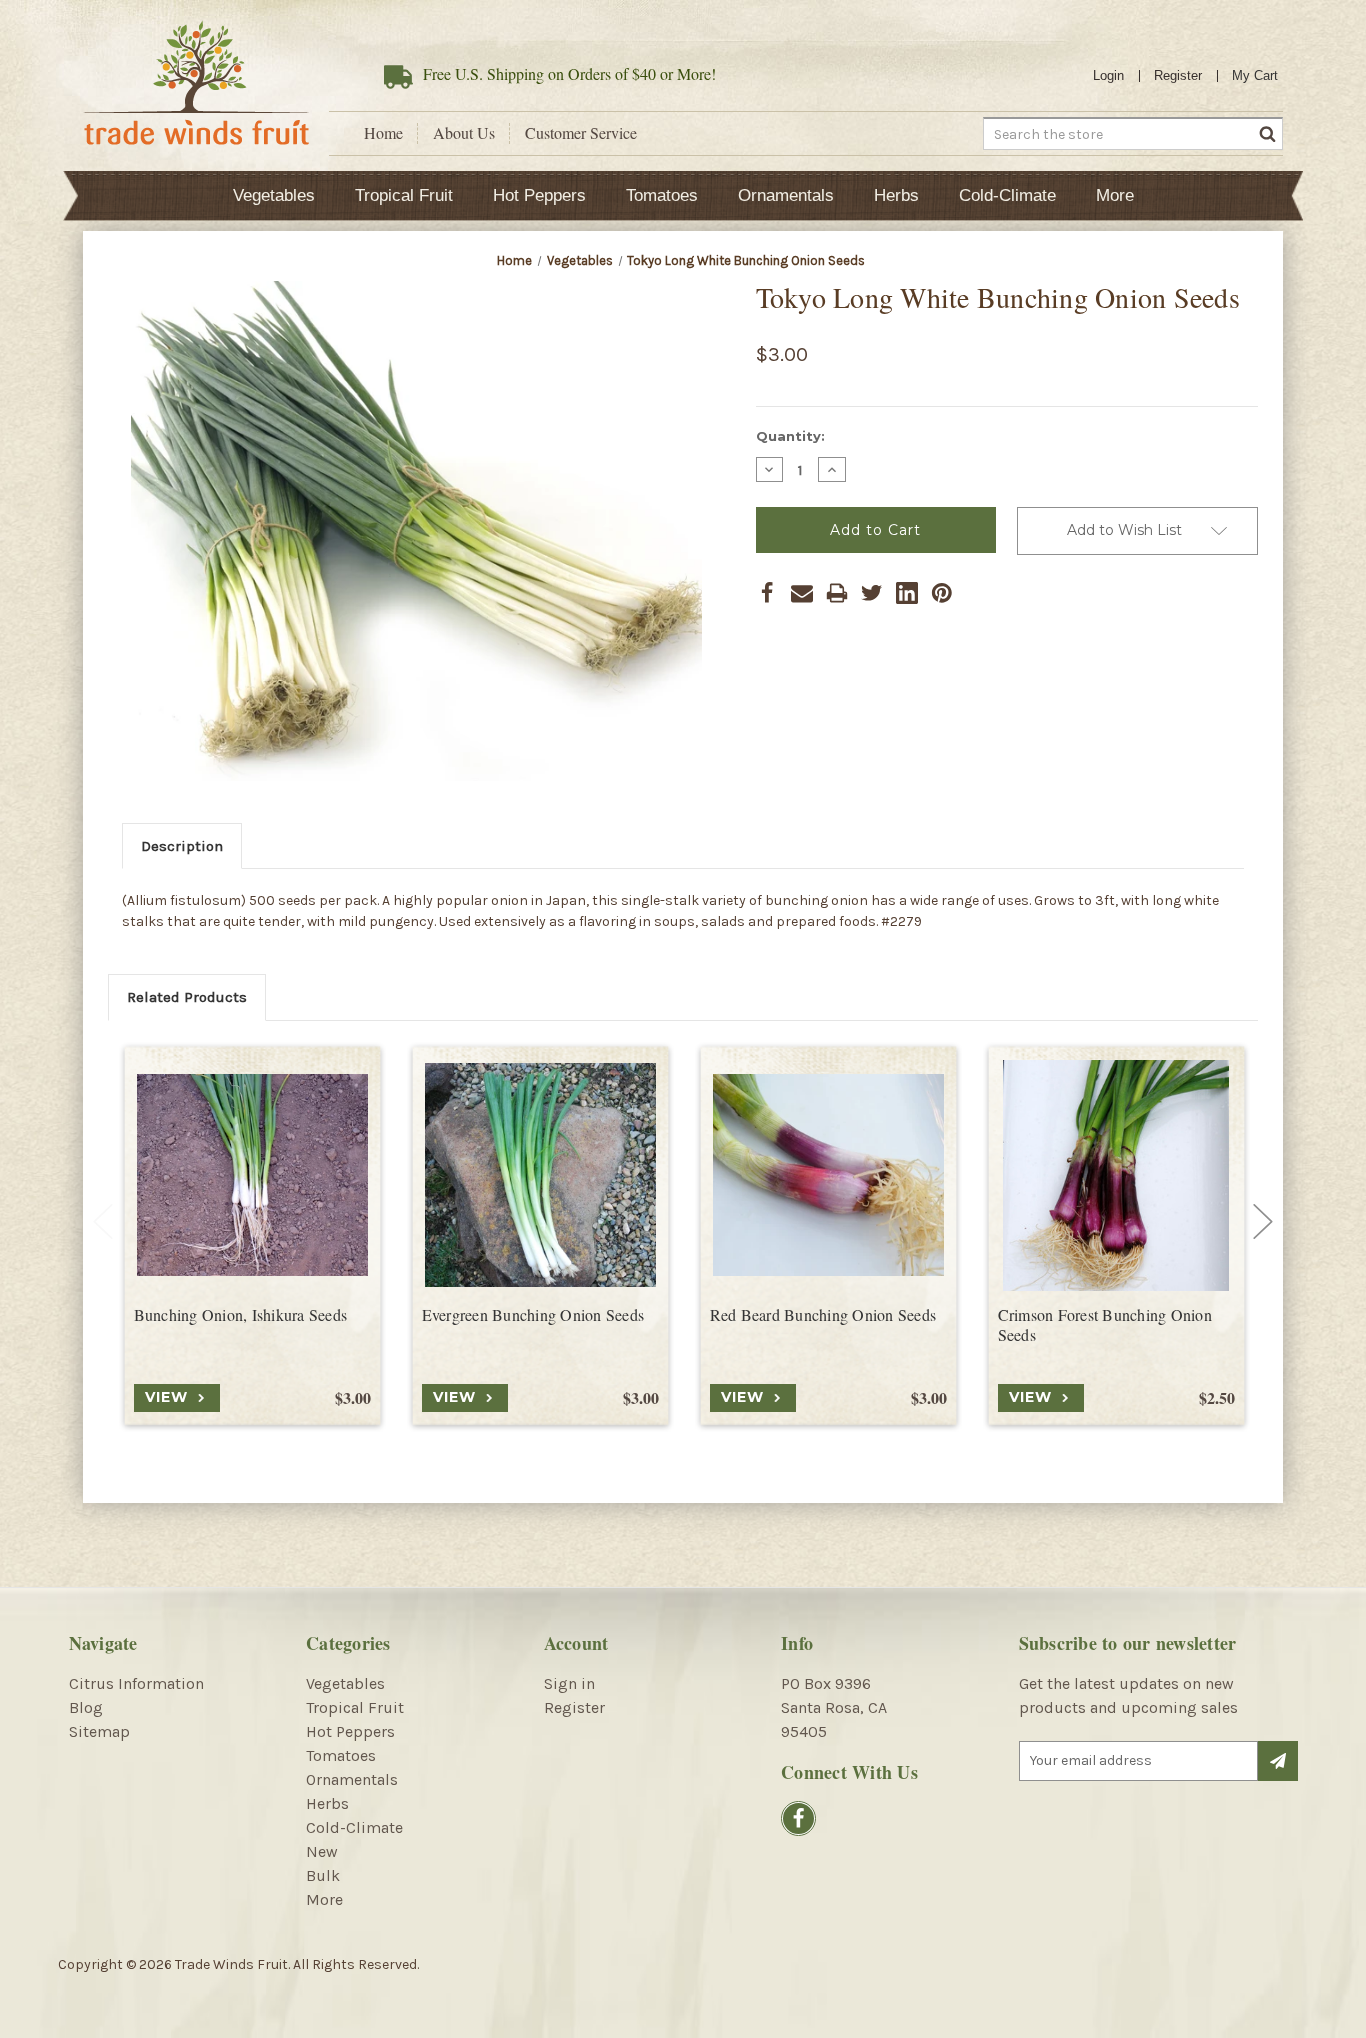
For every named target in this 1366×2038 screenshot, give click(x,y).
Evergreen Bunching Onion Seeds (533, 1315)
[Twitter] (872, 593)
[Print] (837, 593)
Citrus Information (136, 1683)
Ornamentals (786, 195)
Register (1178, 75)
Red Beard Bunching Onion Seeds (823, 1315)
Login (1108, 75)
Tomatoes (662, 195)
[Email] (802, 593)
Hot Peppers (539, 195)
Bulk (323, 1875)
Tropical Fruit (404, 195)
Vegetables (274, 195)
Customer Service (581, 133)
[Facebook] (767, 593)
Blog (86, 1707)
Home (383, 133)
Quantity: (790, 436)
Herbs (896, 195)
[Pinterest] (942, 593)
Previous (103, 1222)
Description (182, 846)
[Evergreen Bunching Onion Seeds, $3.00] (540, 1175)
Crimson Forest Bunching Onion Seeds (1105, 1325)
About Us (464, 133)
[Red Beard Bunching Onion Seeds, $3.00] (828, 1175)
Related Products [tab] (187, 997)
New (322, 1851)
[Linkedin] (907, 593)
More (1115, 195)
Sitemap (99, 1731)
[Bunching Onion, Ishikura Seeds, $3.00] (252, 1175)
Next (1263, 1222)
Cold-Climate (1007, 195)
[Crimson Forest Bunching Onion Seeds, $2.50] (1116, 1175)
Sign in (569, 1683)
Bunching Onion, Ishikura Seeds (241, 1315)
